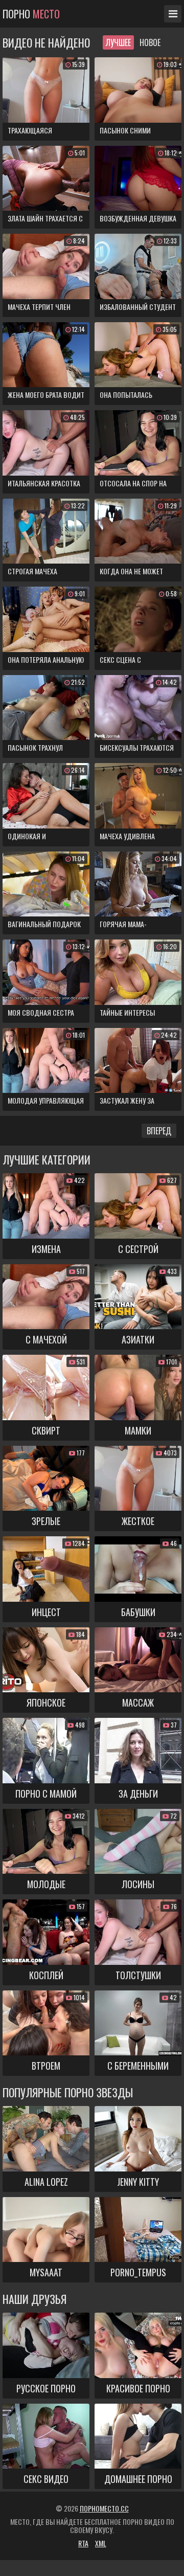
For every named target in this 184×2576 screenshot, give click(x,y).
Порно (31, 14)
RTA (83, 2543)
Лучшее (118, 42)
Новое (150, 42)
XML (101, 2543)
